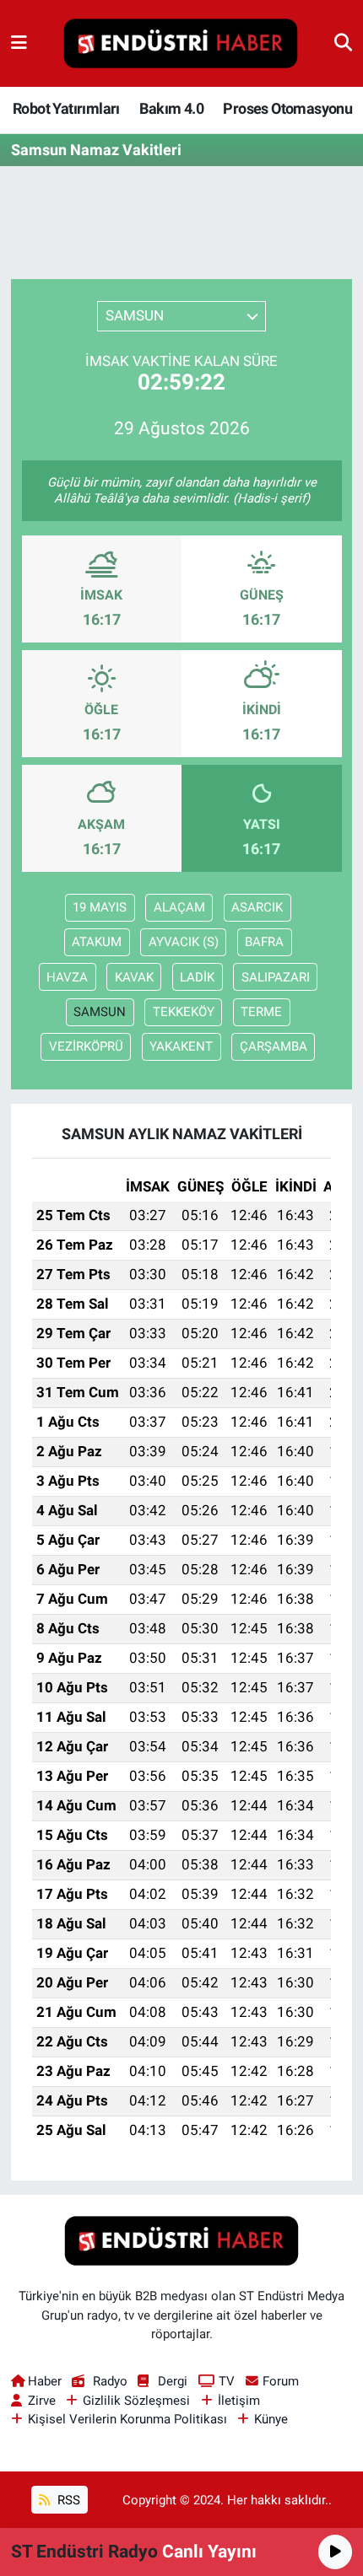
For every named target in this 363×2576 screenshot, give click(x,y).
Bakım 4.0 (171, 108)
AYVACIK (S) (184, 942)
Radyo (110, 2381)
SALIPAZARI (276, 977)
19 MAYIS (100, 907)
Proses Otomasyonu (287, 108)
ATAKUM (97, 942)
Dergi (173, 2381)
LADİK (197, 977)
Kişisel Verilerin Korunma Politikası (127, 2419)
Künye (271, 2419)
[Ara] (343, 43)
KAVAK (134, 977)
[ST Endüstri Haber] (181, 44)
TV (227, 2381)
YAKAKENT (181, 1046)
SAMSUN (100, 1012)
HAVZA (67, 977)
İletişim (239, 2401)
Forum (281, 2381)
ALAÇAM (179, 907)
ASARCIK (257, 907)
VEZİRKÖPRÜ (86, 1046)
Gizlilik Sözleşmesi (136, 2401)
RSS (67, 2500)
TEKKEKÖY (184, 1012)
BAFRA (264, 942)
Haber (45, 2381)
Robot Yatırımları (66, 108)
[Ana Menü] (19, 43)
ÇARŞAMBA (274, 1046)
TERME (261, 1012)
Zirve (42, 2401)
